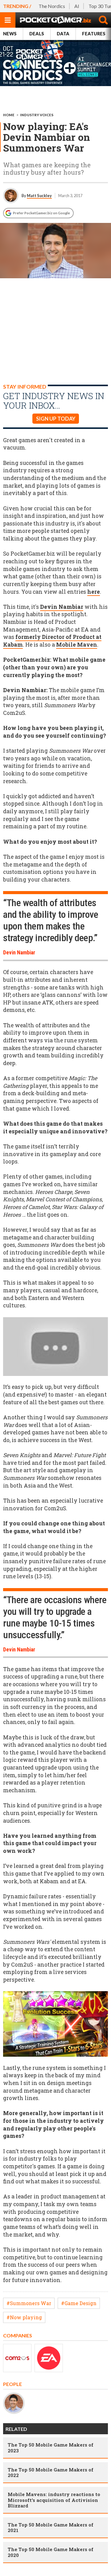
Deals (37, 34)
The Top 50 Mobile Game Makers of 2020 (51, 2552)
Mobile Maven (77, 645)
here (94, 592)
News (10, 34)
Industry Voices (37, 115)
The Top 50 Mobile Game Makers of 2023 (51, 2447)
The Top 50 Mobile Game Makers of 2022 (51, 2472)
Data (63, 34)
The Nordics (52, 6)
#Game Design (79, 2303)
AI (77, 6)
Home (9, 115)
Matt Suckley (39, 196)
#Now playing (24, 2317)
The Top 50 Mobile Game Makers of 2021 (51, 2527)
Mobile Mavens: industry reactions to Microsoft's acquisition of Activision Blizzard (54, 2500)
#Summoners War (29, 2303)
